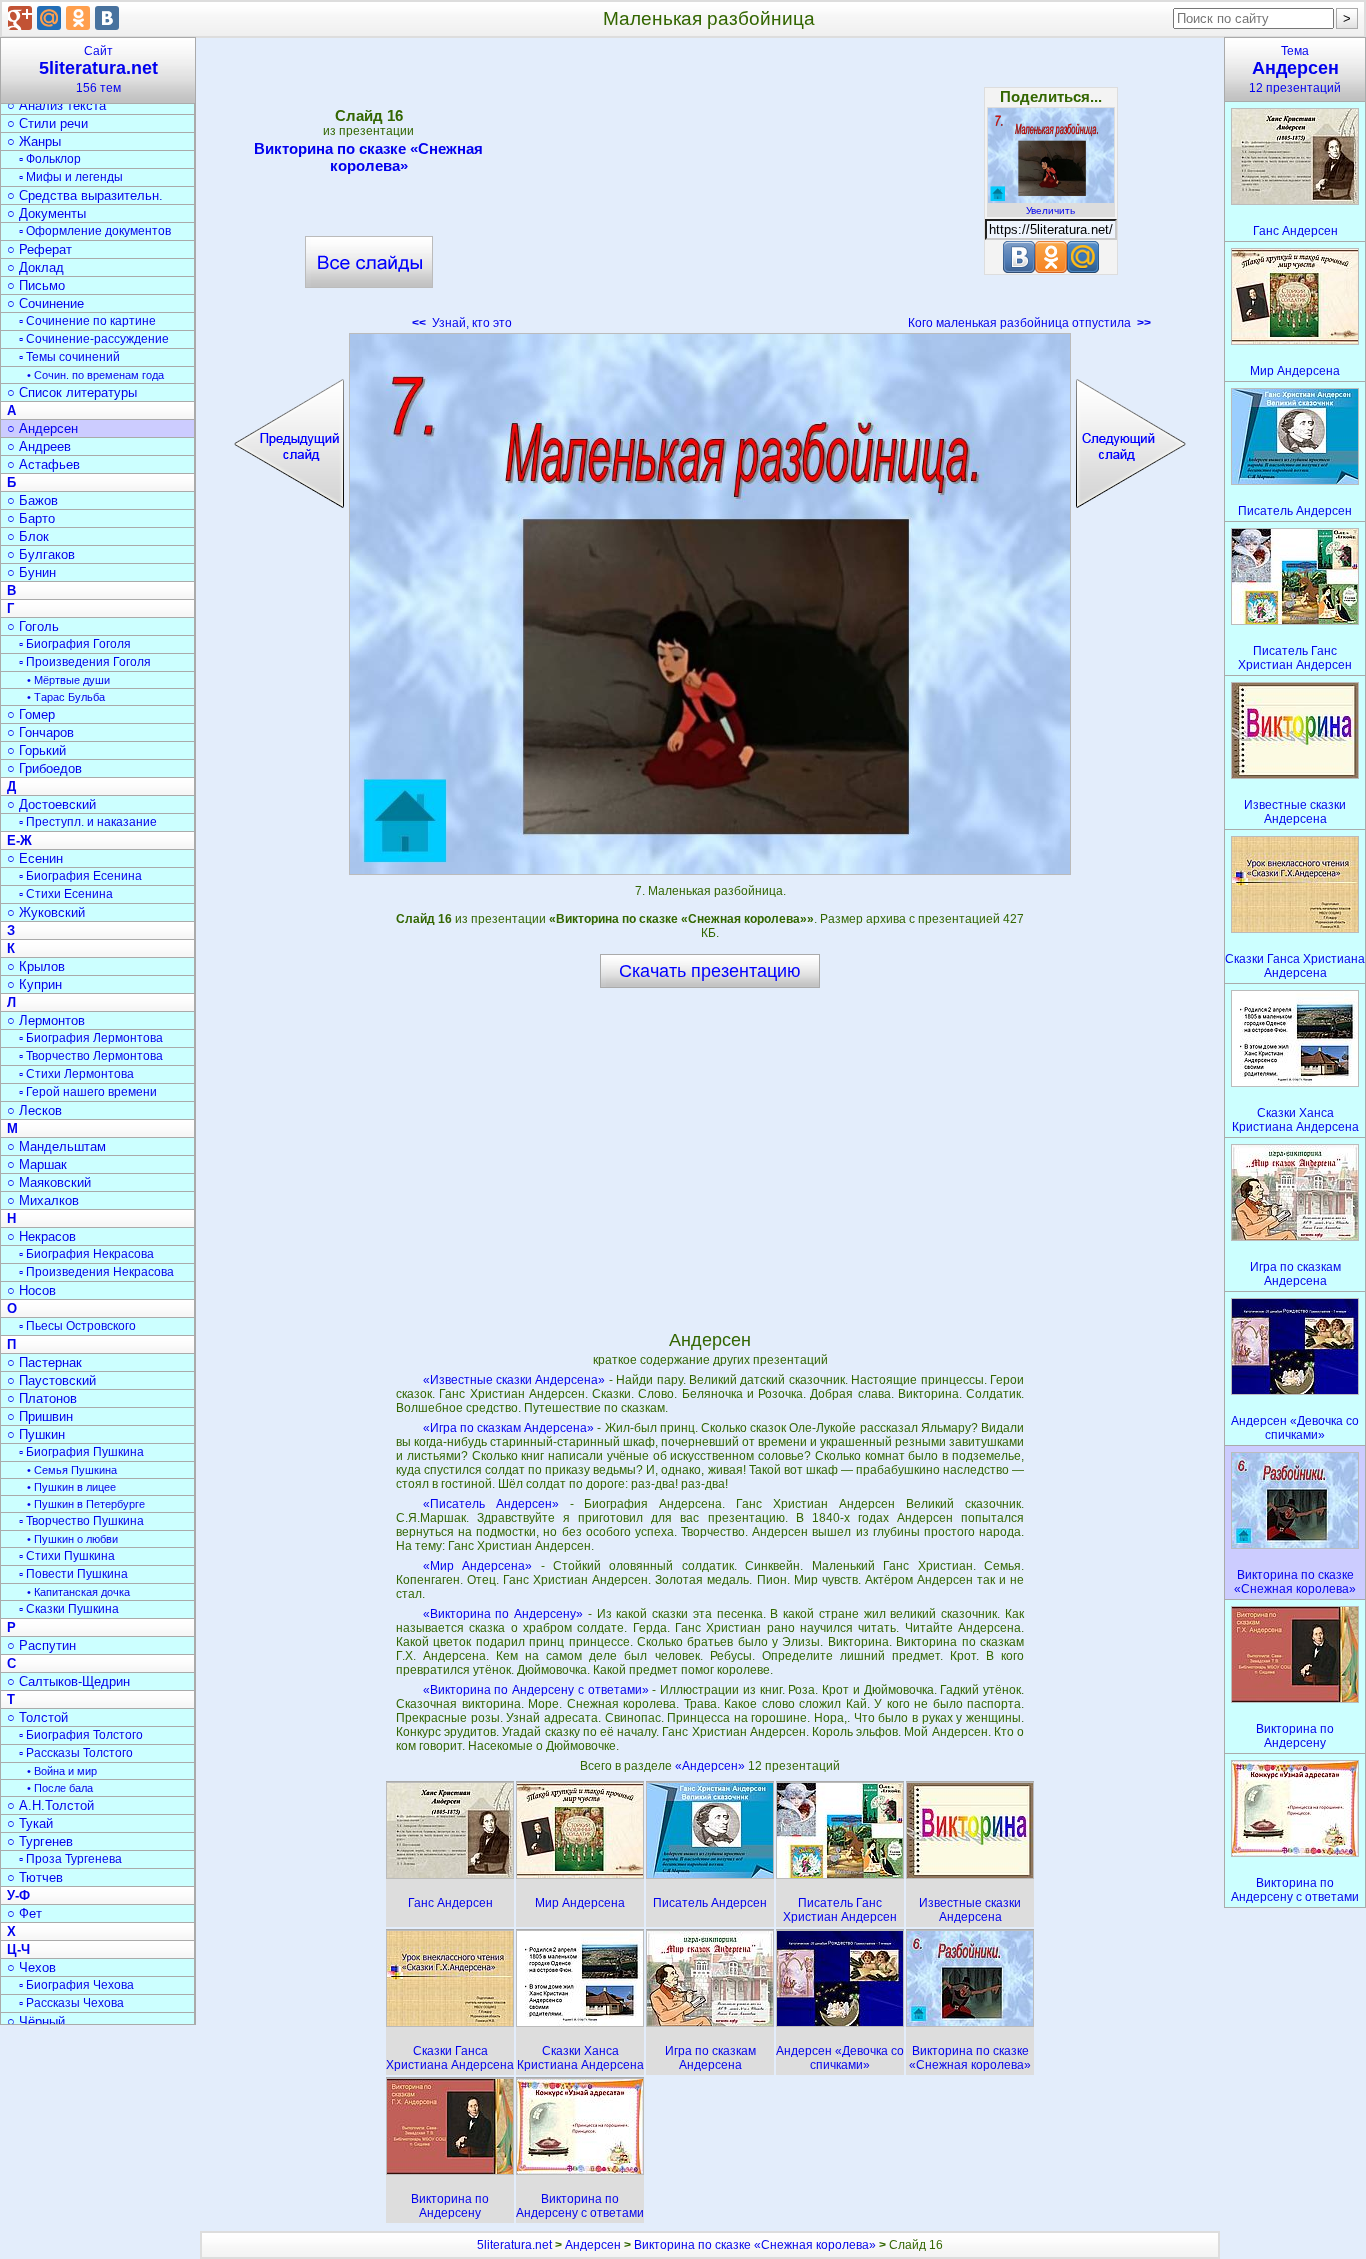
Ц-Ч (18, 1949)
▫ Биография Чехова (76, 1985)
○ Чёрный (36, 2021)
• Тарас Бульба (66, 697)
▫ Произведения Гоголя (85, 662)
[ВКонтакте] (107, 18)
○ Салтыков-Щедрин (68, 1681)
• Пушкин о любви (72, 1539)
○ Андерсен (42, 428)
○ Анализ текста (56, 105)
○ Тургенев (40, 1841)
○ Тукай (30, 1823)
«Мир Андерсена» (477, 1566)
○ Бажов (32, 500)
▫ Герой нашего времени (88, 1092)
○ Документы (46, 213)
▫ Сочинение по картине (87, 321)
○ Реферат (39, 249)
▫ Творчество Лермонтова (91, 1056)
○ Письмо (36, 285)
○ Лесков (34, 1110)
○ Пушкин (36, 1434)
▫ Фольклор (50, 159)
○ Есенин (35, 858)
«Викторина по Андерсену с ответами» (536, 1690)
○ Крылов (36, 966)
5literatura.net (514, 2245)
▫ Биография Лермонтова (91, 1038)
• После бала (60, 1788)
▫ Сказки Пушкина (69, 1609)
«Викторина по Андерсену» (503, 1614)
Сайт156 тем (98, 69)
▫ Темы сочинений (69, 357)
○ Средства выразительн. (85, 195)
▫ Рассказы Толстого (76, 1753)
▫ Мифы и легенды (71, 177)
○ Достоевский (51, 804)
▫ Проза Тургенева (70, 1859)
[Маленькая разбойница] (710, 604)
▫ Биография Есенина (80, 876)
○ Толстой (37, 1717)
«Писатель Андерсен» (491, 1504)
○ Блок (28, 536)
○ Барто (31, 518)
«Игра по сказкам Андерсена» (509, 1428)
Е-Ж (19, 840)
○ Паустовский (51, 1380)
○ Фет (24, 1913)
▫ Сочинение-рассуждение (94, 339)
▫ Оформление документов (95, 231)
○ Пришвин (40, 1416)
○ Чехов (31, 1967)
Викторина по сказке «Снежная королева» (368, 157)
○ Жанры (34, 141)
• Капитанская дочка (78, 1592)
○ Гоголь (33, 626)
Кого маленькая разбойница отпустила (1029, 323)
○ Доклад (35, 267)
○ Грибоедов (44, 768)
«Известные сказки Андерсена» (514, 1380)
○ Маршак (37, 1164)
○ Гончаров (40, 732)
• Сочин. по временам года (95, 375)
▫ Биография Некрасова (86, 1254)
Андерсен (593, 2245)
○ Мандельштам (56, 1146)
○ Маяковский (49, 1182)
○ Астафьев (43, 464)
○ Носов (31, 1290)
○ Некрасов (41, 1236)
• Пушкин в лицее (71, 1487)
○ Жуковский (46, 912)
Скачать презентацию (710, 971)
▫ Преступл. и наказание (88, 822)
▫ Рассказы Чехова (71, 2003)
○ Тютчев (35, 1877)
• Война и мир (62, 1771)
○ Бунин (31, 572)
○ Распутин (41, 1645)
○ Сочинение (45, 303)
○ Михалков (43, 1200)
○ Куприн (34, 984)
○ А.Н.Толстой (50, 1805)
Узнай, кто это (462, 323)
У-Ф (18, 1895)
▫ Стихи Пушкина (67, 1556)
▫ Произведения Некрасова (96, 1272)
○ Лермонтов (46, 1020)
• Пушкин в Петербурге (86, 1504)
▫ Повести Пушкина (73, 1574)
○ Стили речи (47, 123)
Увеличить (1050, 210)
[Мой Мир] (49, 18)
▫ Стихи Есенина (66, 894)
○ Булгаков (41, 554)
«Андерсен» (711, 1766)
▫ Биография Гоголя (75, 644)
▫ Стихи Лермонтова (76, 1074)
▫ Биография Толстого (81, 1735)
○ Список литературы (72, 392)
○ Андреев (39, 446)
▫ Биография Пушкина (81, 1452)
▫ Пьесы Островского (77, 1326)
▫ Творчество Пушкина (81, 1521)
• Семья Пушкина (72, 1470)
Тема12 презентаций (1295, 69)
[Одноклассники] (78, 18)
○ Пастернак (44, 1362)
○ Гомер (31, 714)
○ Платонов (42, 1398)
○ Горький (36, 750)
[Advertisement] (710, 190)
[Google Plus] (20, 18)
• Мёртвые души (68, 680)
